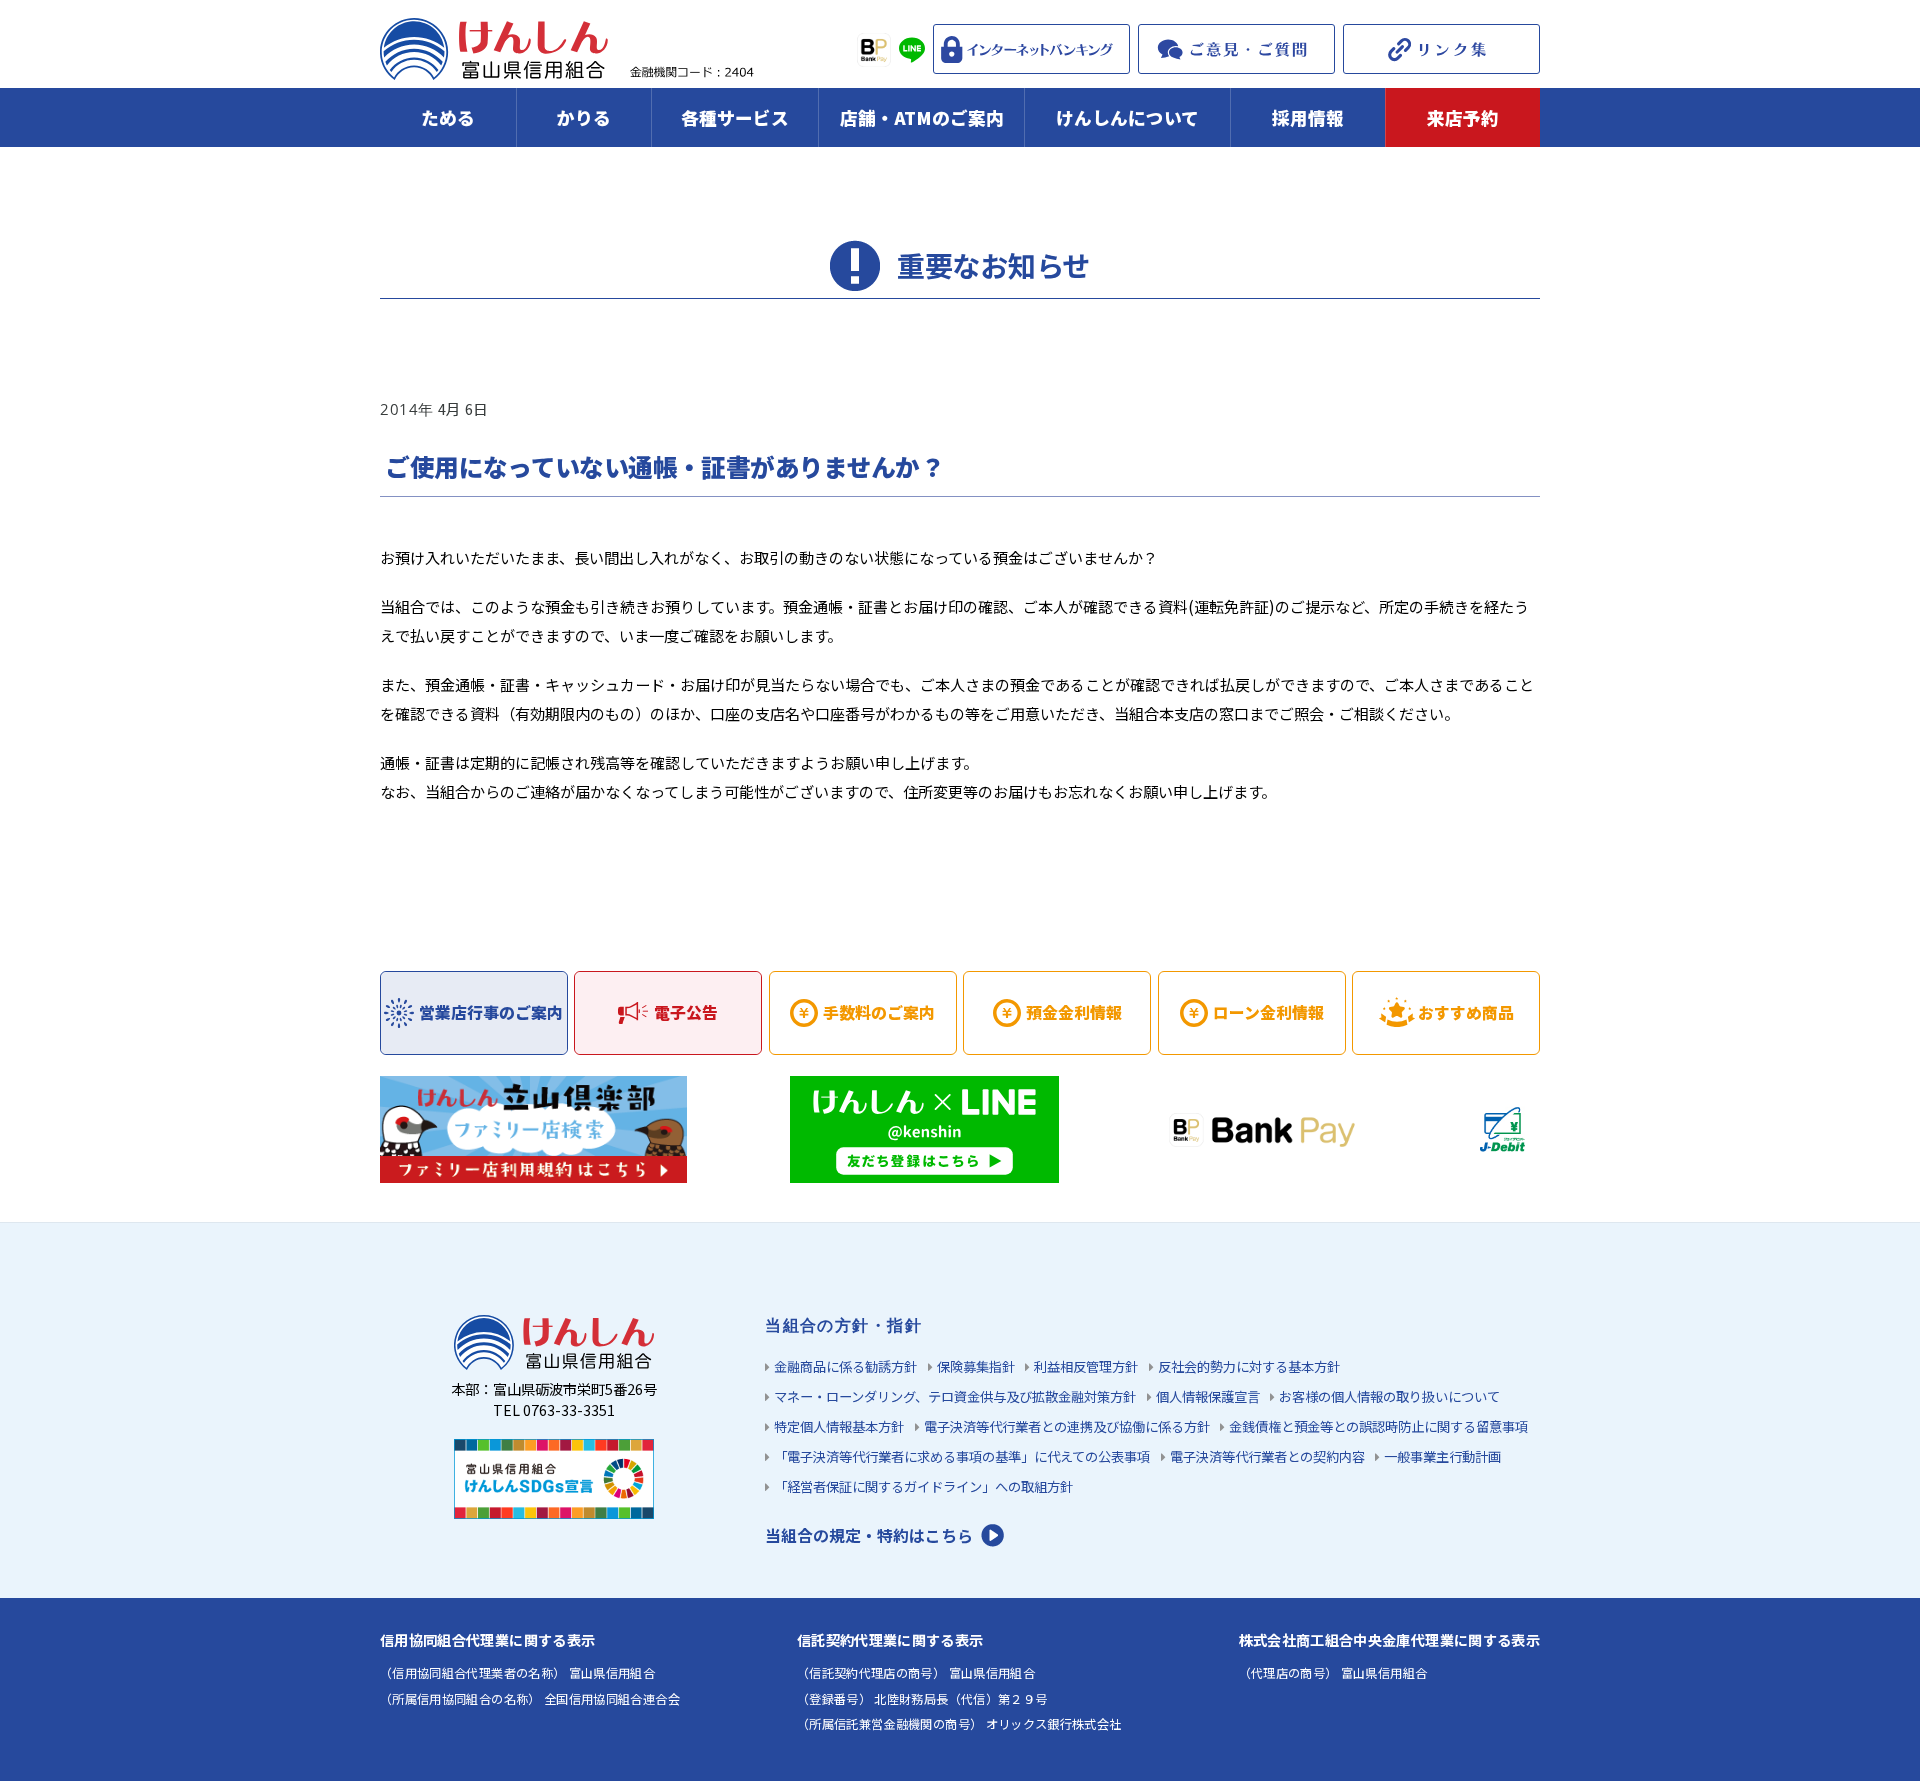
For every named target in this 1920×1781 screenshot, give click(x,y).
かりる (584, 117)
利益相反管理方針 (1086, 1366)
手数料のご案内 (879, 1012)
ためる (448, 117)
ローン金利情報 (1268, 1012)
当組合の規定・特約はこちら (869, 1535)
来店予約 (1463, 117)
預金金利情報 (1074, 1012)
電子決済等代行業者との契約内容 (1267, 1456)
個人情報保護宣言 (1208, 1396)
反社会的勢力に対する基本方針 (1249, 1366)
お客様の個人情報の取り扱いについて (1389, 1396)
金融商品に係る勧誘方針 (845, 1366)
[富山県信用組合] (570, 66)
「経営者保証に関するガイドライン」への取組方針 (923, 1486)
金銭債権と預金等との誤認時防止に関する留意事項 (1378, 1426)
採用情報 (1308, 117)
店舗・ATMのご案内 (922, 117)
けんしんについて (1127, 117)
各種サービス (735, 117)
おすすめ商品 (1466, 1012)
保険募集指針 (976, 1366)
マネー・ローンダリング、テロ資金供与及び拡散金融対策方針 (955, 1396)
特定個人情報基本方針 (839, 1426)
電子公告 (686, 1012)
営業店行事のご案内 (491, 1012)
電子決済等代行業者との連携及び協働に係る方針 (1067, 1426)
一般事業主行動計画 (1442, 1456)
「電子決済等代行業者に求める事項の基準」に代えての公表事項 (962, 1456)
